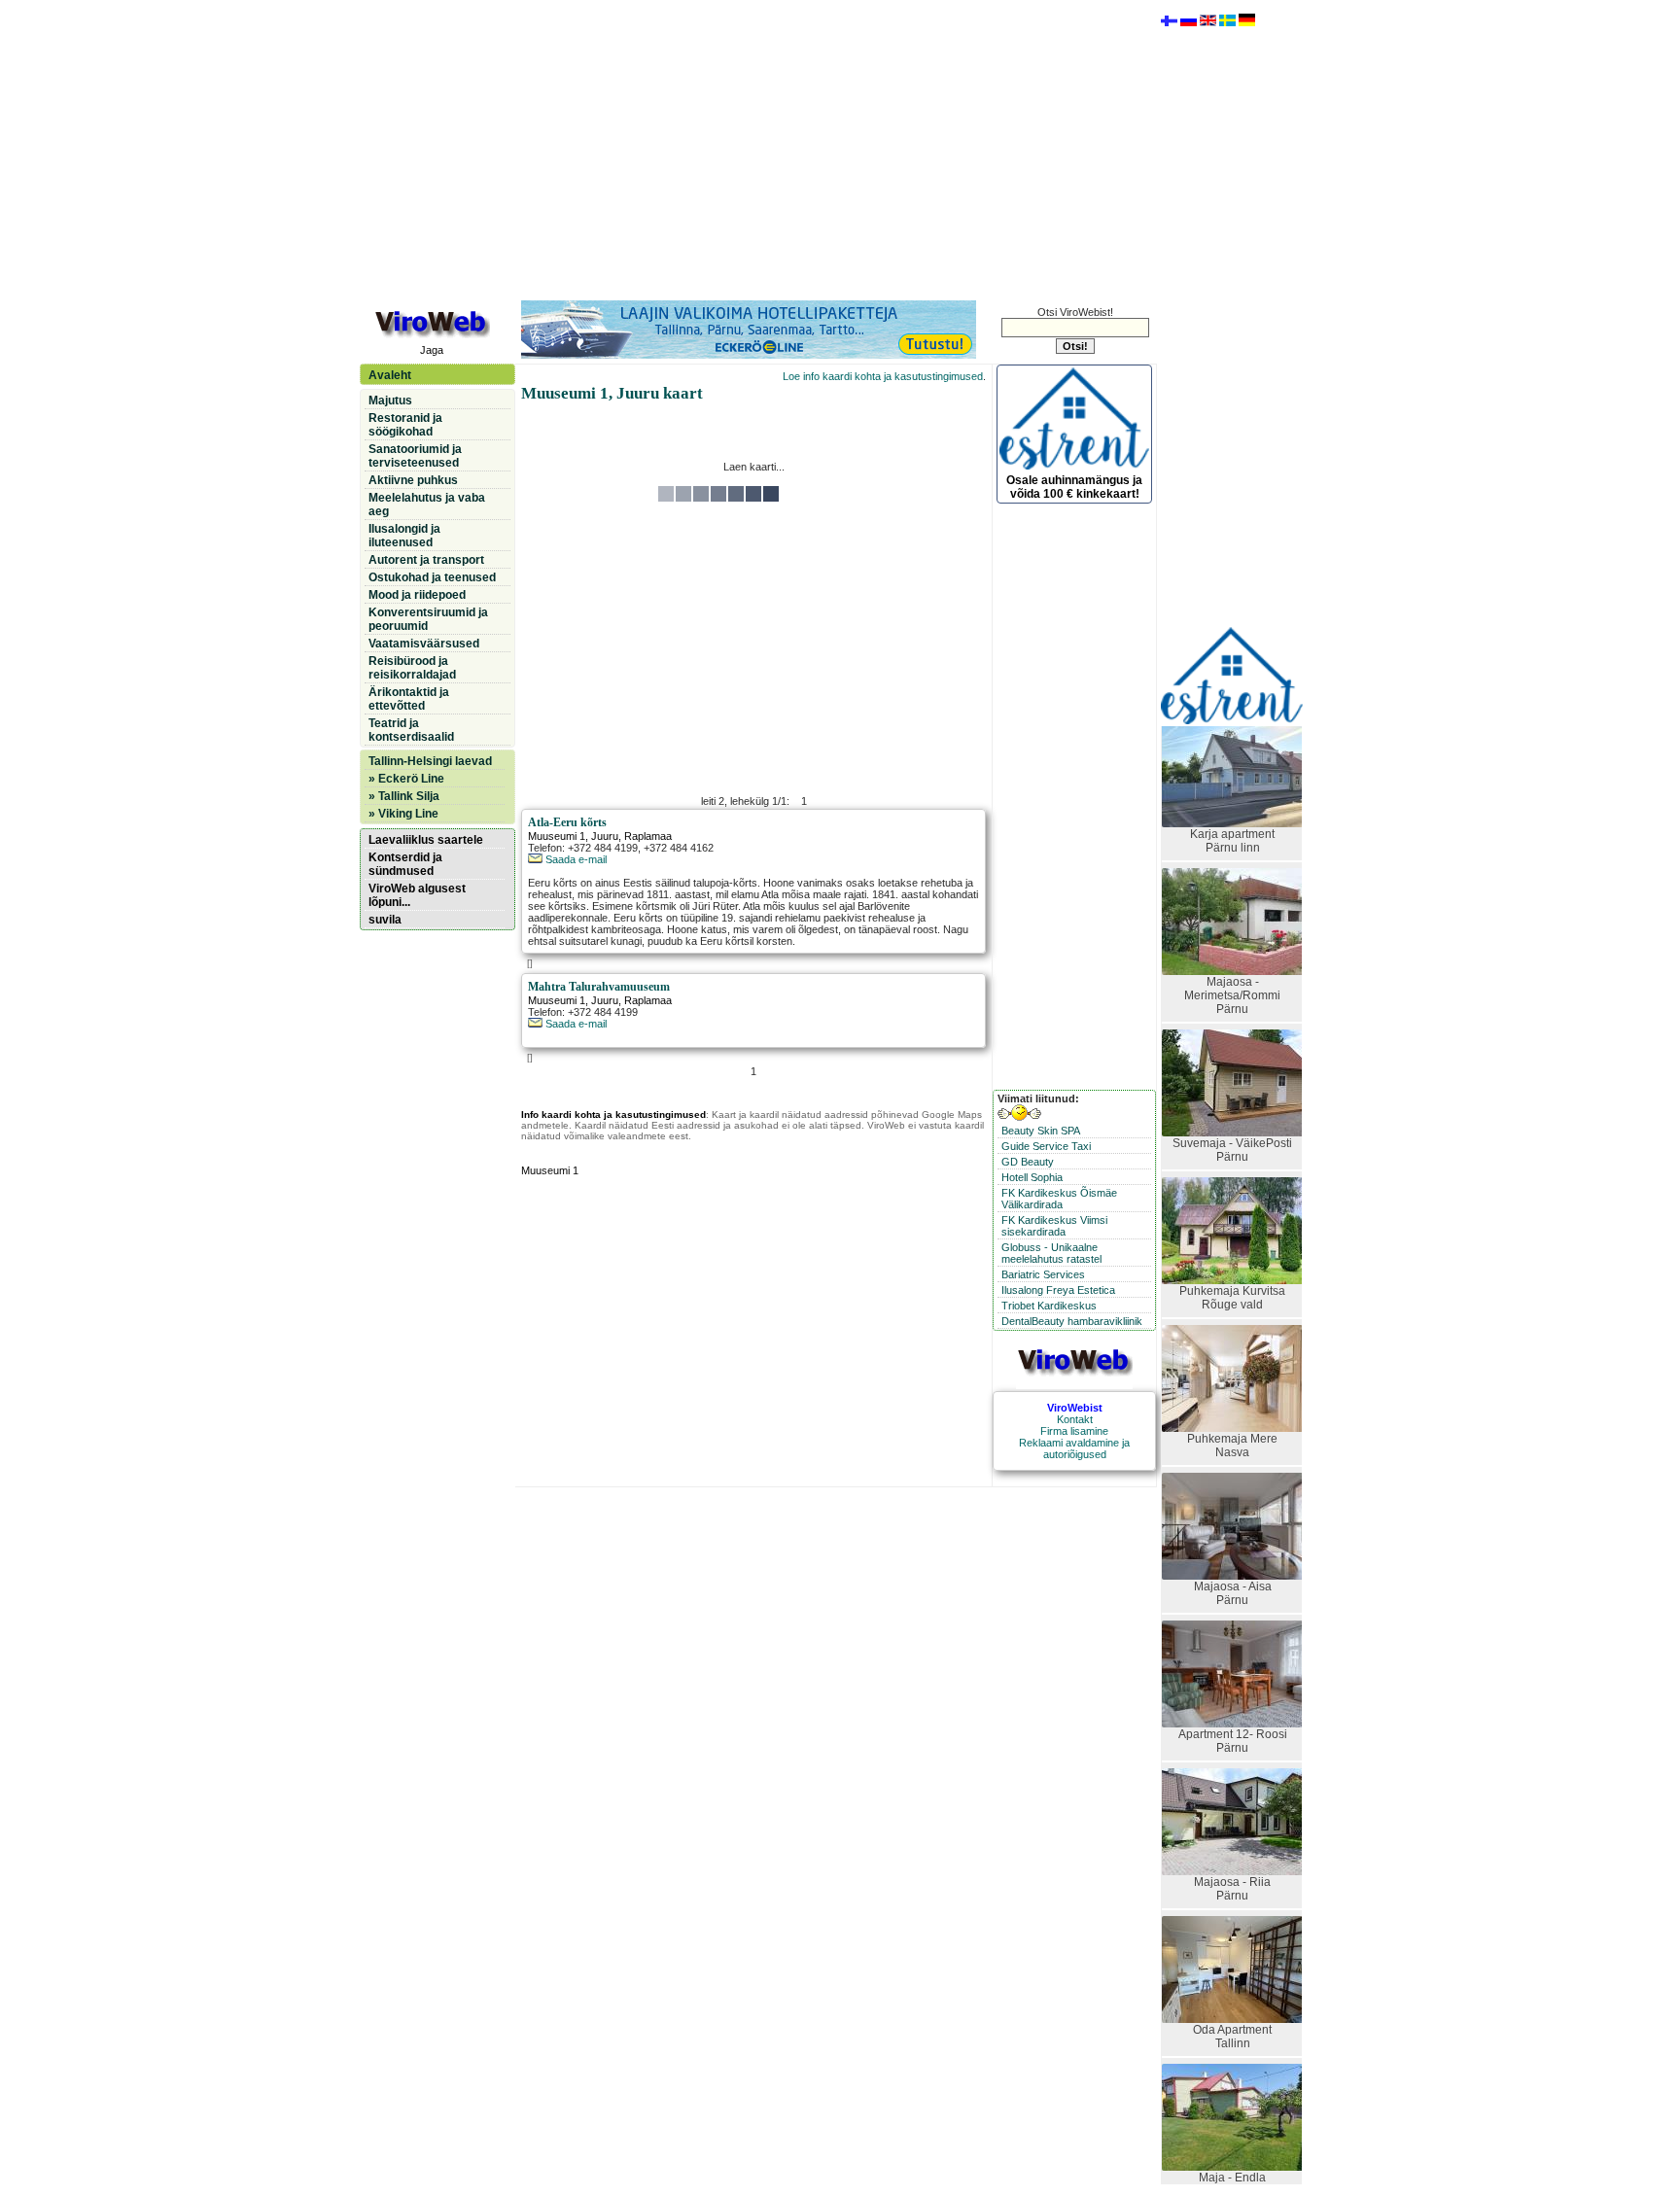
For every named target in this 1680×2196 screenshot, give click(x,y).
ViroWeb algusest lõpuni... (417, 895)
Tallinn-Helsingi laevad (430, 761)
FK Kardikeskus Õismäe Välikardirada (1059, 1199)
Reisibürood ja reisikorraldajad (412, 668)
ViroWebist (1075, 1408)
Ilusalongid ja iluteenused (404, 536)
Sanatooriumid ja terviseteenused (415, 456)
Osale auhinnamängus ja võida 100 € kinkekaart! (1074, 487)
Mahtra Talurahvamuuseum (599, 987)
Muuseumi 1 (557, 836)
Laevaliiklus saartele (426, 840)
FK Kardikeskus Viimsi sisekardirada (1054, 1226)
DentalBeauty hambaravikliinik (1072, 1321)
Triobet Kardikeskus (1049, 1306)
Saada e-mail (575, 859)
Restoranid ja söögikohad (405, 425)
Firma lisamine (1074, 1431)
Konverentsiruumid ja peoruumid (428, 619)
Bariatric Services (1043, 1274)
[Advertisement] (753, 149)
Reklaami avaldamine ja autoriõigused (1074, 1448)
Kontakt (1075, 1419)
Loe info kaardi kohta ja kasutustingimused (883, 376)
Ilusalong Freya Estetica (1058, 1290)
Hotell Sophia (1032, 1177)
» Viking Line (403, 814)
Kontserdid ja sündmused (405, 864)
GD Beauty (1028, 1162)
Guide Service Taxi (1046, 1146)
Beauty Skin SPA (1041, 1131)
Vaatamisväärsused (424, 644)
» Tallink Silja (404, 796)
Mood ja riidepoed (417, 595)
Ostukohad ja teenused (432, 577)
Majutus (390, 401)
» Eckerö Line (406, 779)
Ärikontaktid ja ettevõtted (409, 699)
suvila (385, 920)
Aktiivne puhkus (413, 480)
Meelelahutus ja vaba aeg (427, 505)
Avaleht (390, 375)
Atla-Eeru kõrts (567, 822)
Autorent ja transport (426, 560)
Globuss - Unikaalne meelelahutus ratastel (1051, 1253)
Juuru (605, 836)
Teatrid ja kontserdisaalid (411, 730)
